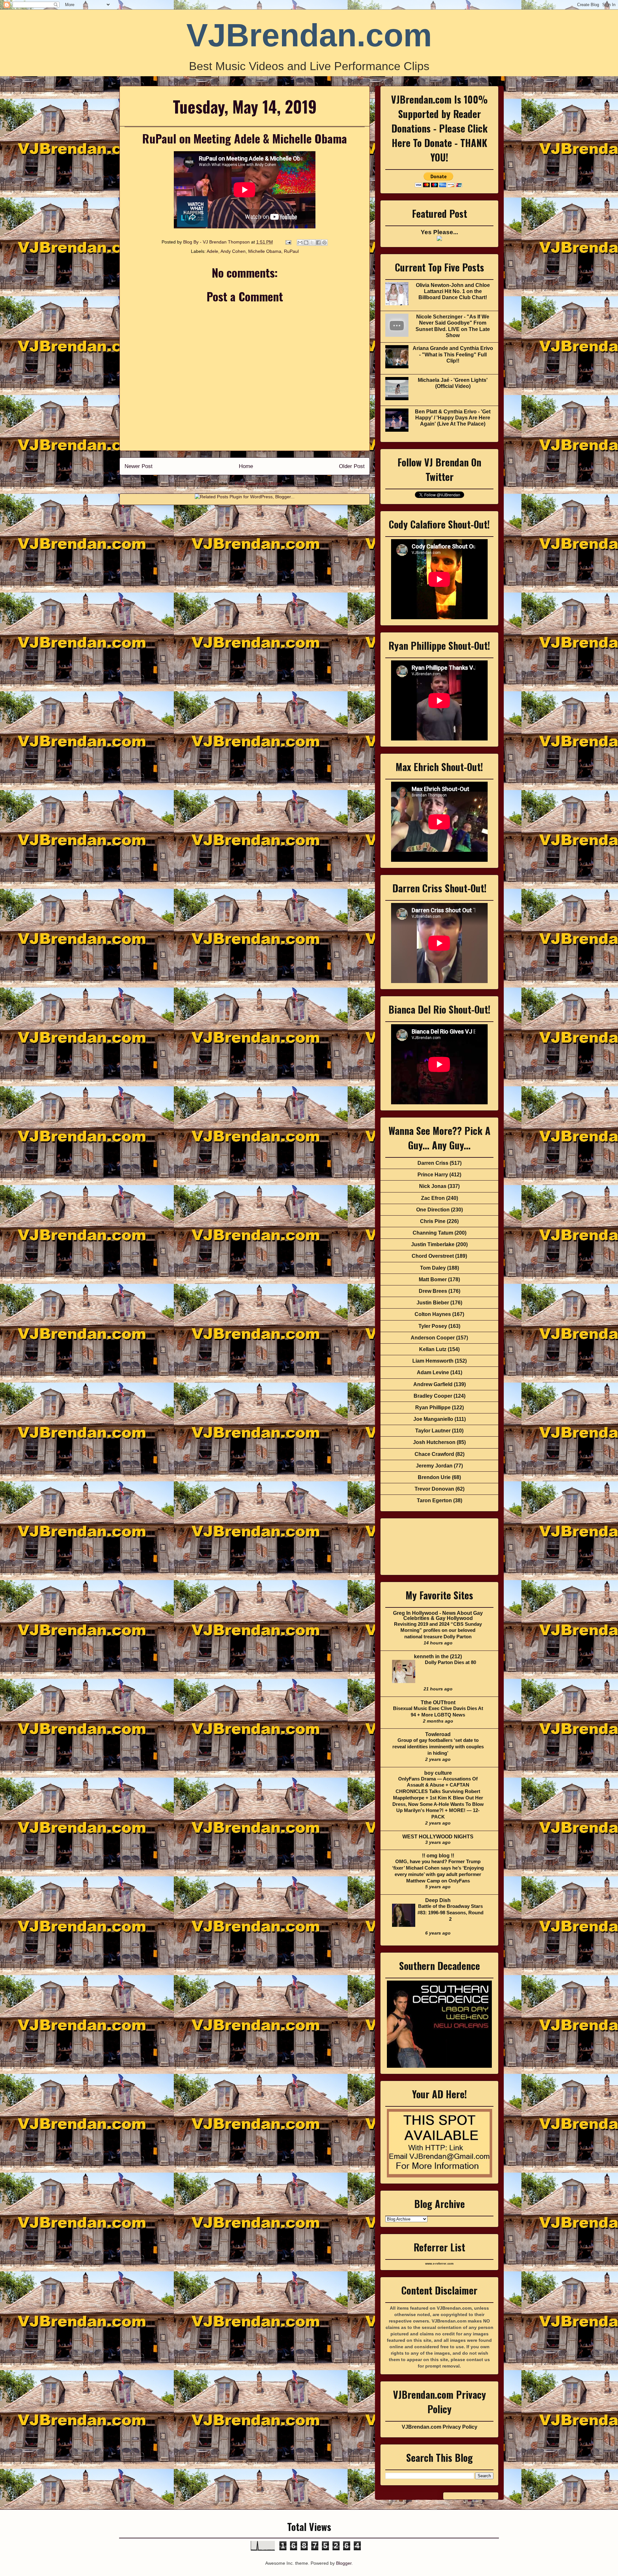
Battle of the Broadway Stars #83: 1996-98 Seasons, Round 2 (450, 1913)
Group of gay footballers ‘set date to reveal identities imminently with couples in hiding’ (438, 1747)
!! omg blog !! (438, 1856)
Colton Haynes (433, 1314)
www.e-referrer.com (439, 2264)
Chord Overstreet (433, 1256)
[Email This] (300, 243)
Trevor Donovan (434, 1489)
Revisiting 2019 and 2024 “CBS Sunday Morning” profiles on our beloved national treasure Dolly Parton (438, 1630)
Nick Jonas (433, 1186)
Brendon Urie (434, 1477)
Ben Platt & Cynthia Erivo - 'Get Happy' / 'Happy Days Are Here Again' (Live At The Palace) (453, 418)
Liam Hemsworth (433, 1361)
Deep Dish (438, 1900)
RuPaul (291, 251)
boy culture (438, 1773)
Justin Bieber (433, 1303)
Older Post (352, 466)
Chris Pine (433, 1221)
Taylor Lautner (433, 1431)
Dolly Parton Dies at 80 (450, 1662)
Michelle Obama (265, 251)
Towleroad (438, 1734)
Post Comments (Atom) (259, 483)
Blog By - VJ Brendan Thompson (217, 242)
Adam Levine (433, 1372)
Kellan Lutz (433, 1349)
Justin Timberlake (433, 1244)
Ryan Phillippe (433, 1408)
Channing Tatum (433, 1233)
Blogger (344, 2563)
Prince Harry (433, 1175)
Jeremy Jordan (434, 1466)
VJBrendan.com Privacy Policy (440, 2427)
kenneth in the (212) (438, 1656)
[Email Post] (288, 242)
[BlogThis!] (306, 243)
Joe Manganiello (433, 1419)
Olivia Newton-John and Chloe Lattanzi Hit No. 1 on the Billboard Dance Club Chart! (453, 291)
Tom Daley (433, 1268)
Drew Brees (433, 1291)
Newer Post (139, 466)
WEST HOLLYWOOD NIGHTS (438, 1837)
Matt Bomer (433, 1279)
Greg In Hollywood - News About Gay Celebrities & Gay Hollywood (438, 1616)
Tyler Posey (433, 1326)
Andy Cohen (233, 251)
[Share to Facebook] (318, 243)
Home (246, 466)
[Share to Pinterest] (324, 243)
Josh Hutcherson (434, 1442)
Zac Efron (433, 1198)
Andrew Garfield (433, 1384)
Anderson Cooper (433, 1338)
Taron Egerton (434, 1500)
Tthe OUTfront (438, 1702)
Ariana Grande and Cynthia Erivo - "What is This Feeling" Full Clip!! (453, 354)
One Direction (433, 1210)
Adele (212, 251)
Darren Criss (433, 1163)
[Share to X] (312, 243)
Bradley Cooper (433, 1396)
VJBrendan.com (309, 35)
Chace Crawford (434, 1454)
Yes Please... (439, 232)
